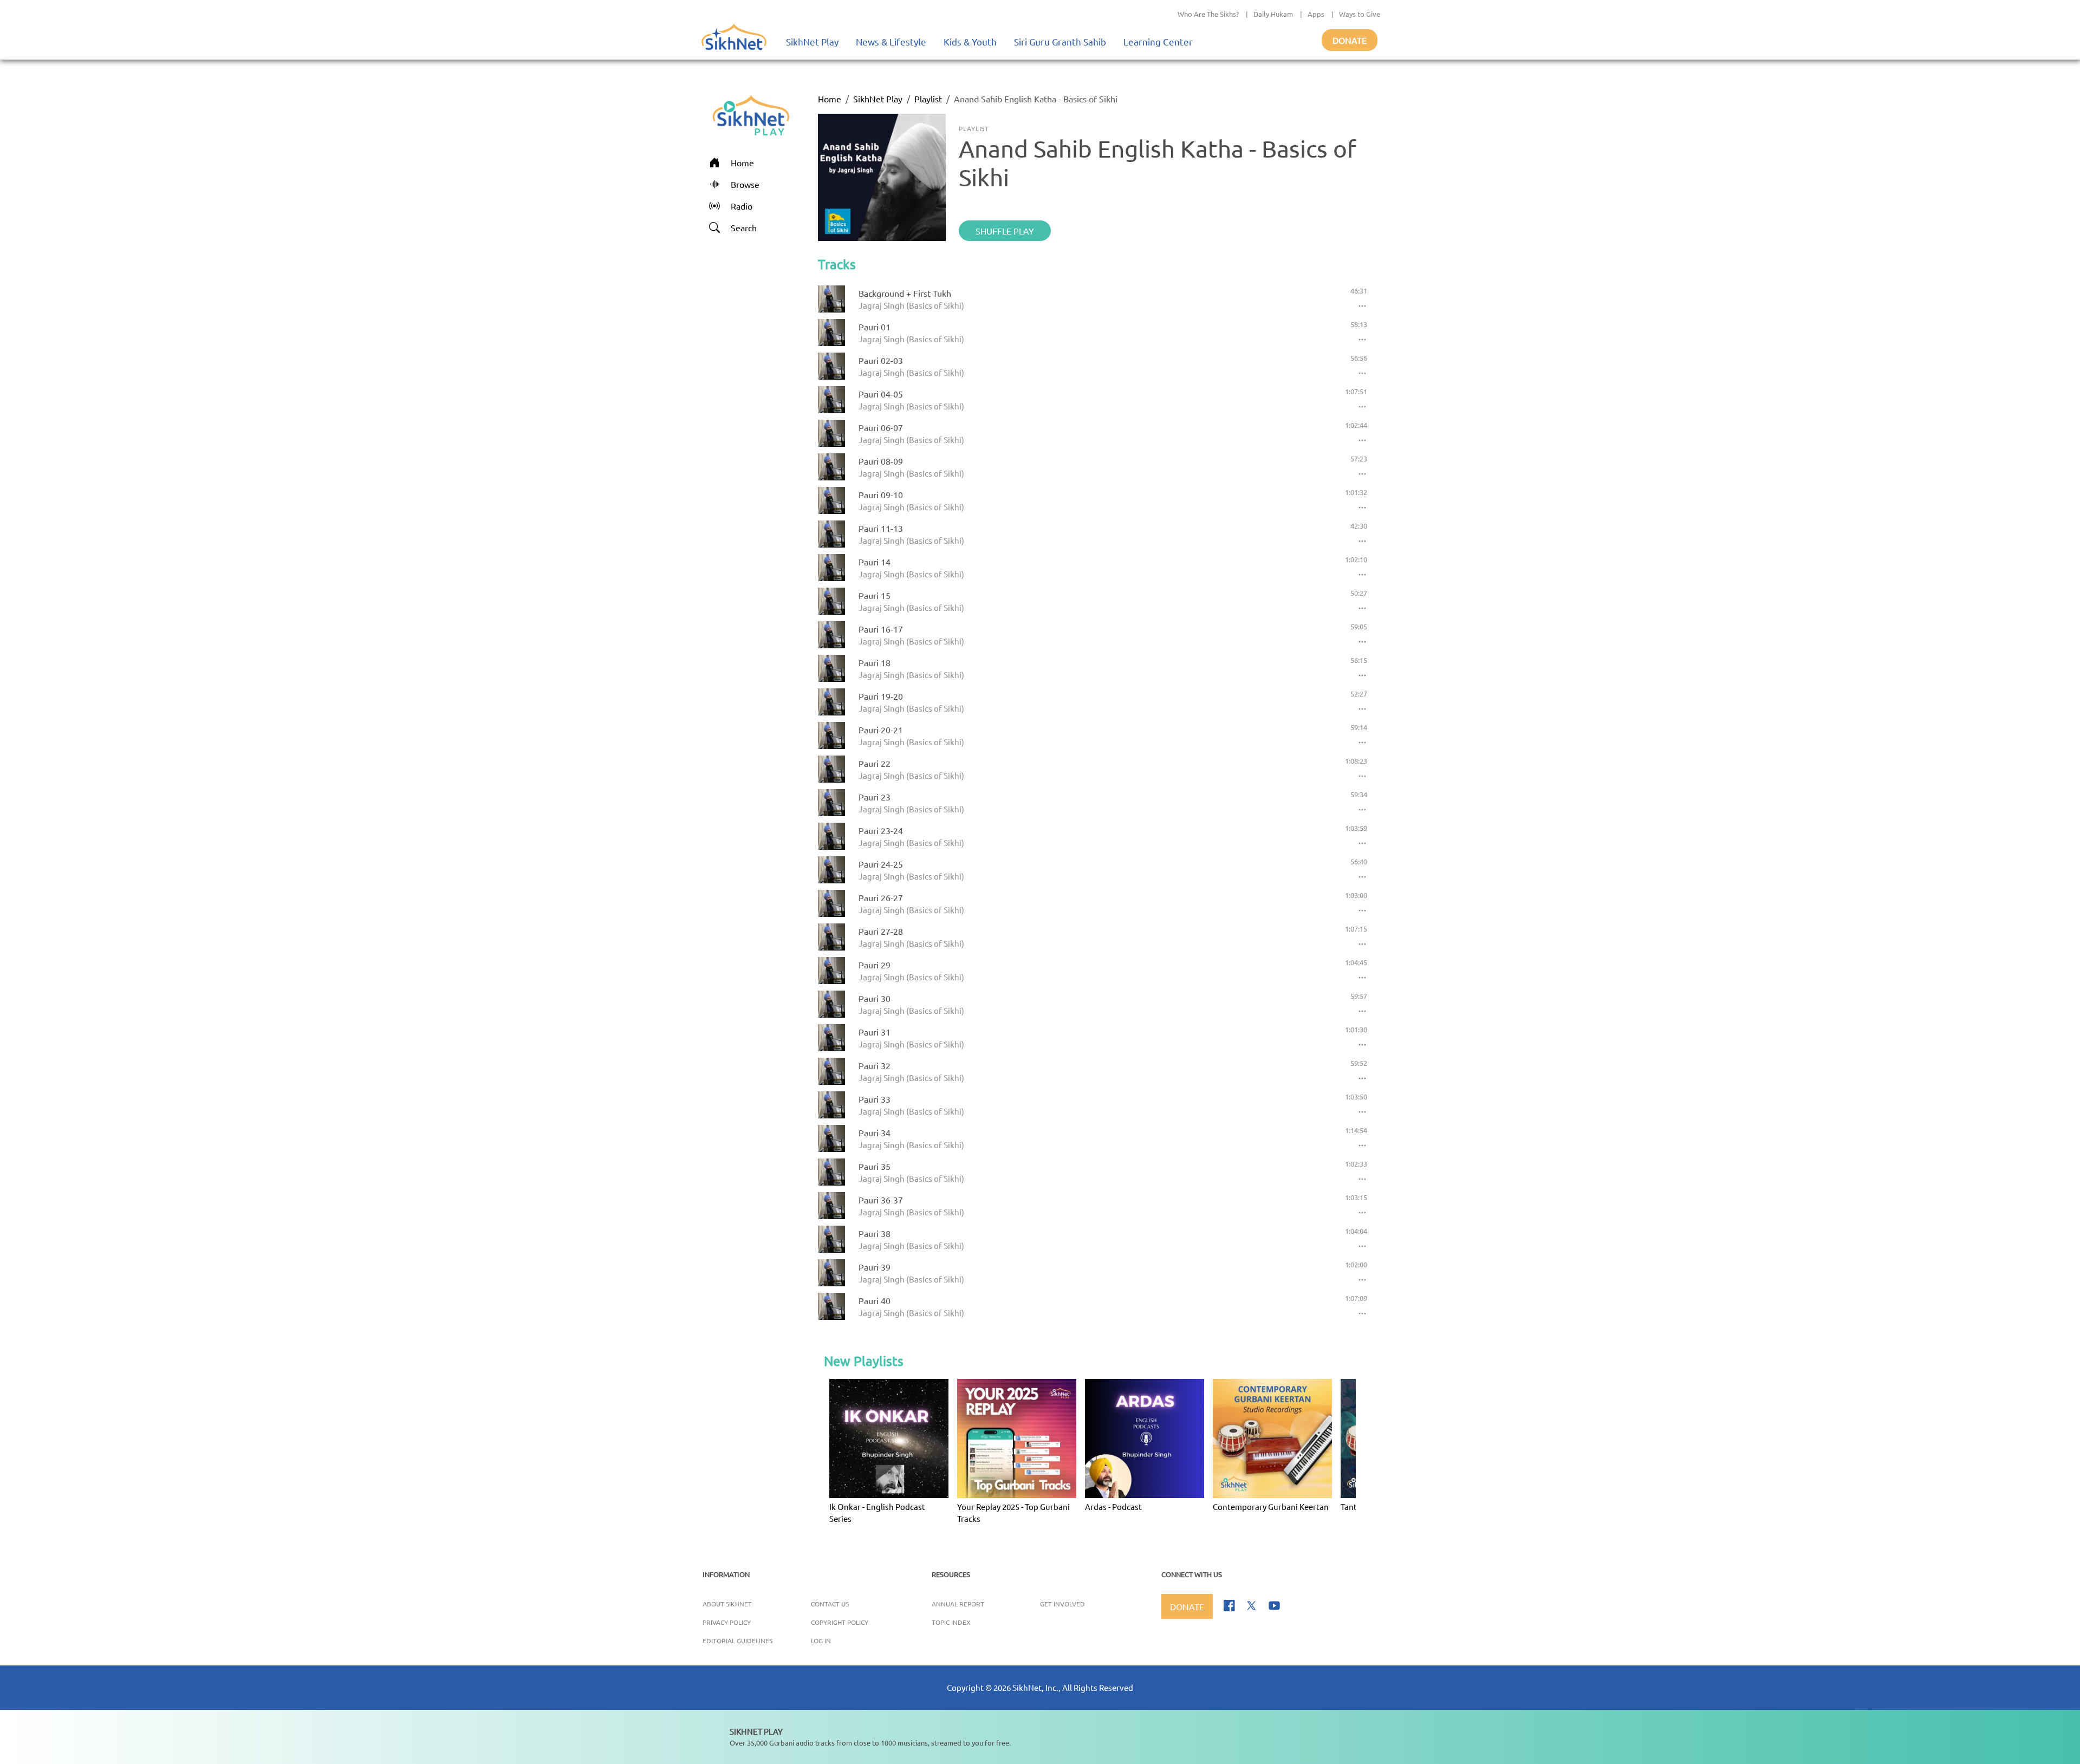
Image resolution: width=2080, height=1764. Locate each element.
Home (830, 99)
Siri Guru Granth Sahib (1060, 41)
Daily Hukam (1273, 14)
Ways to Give (1360, 14)
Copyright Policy (840, 1622)
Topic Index (951, 1622)
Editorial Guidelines (737, 1641)
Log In (821, 1641)
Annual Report (958, 1604)
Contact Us (830, 1604)
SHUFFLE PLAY (1005, 231)
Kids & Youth (970, 41)
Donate (1350, 40)
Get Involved (1062, 1604)
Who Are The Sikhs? (1208, 14)
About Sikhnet (727, 1604)
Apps (1316, 14)
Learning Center (1158, 41)
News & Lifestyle (891, 41)
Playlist (928, 99)
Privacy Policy (727, 1622)
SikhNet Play (812, 41)
